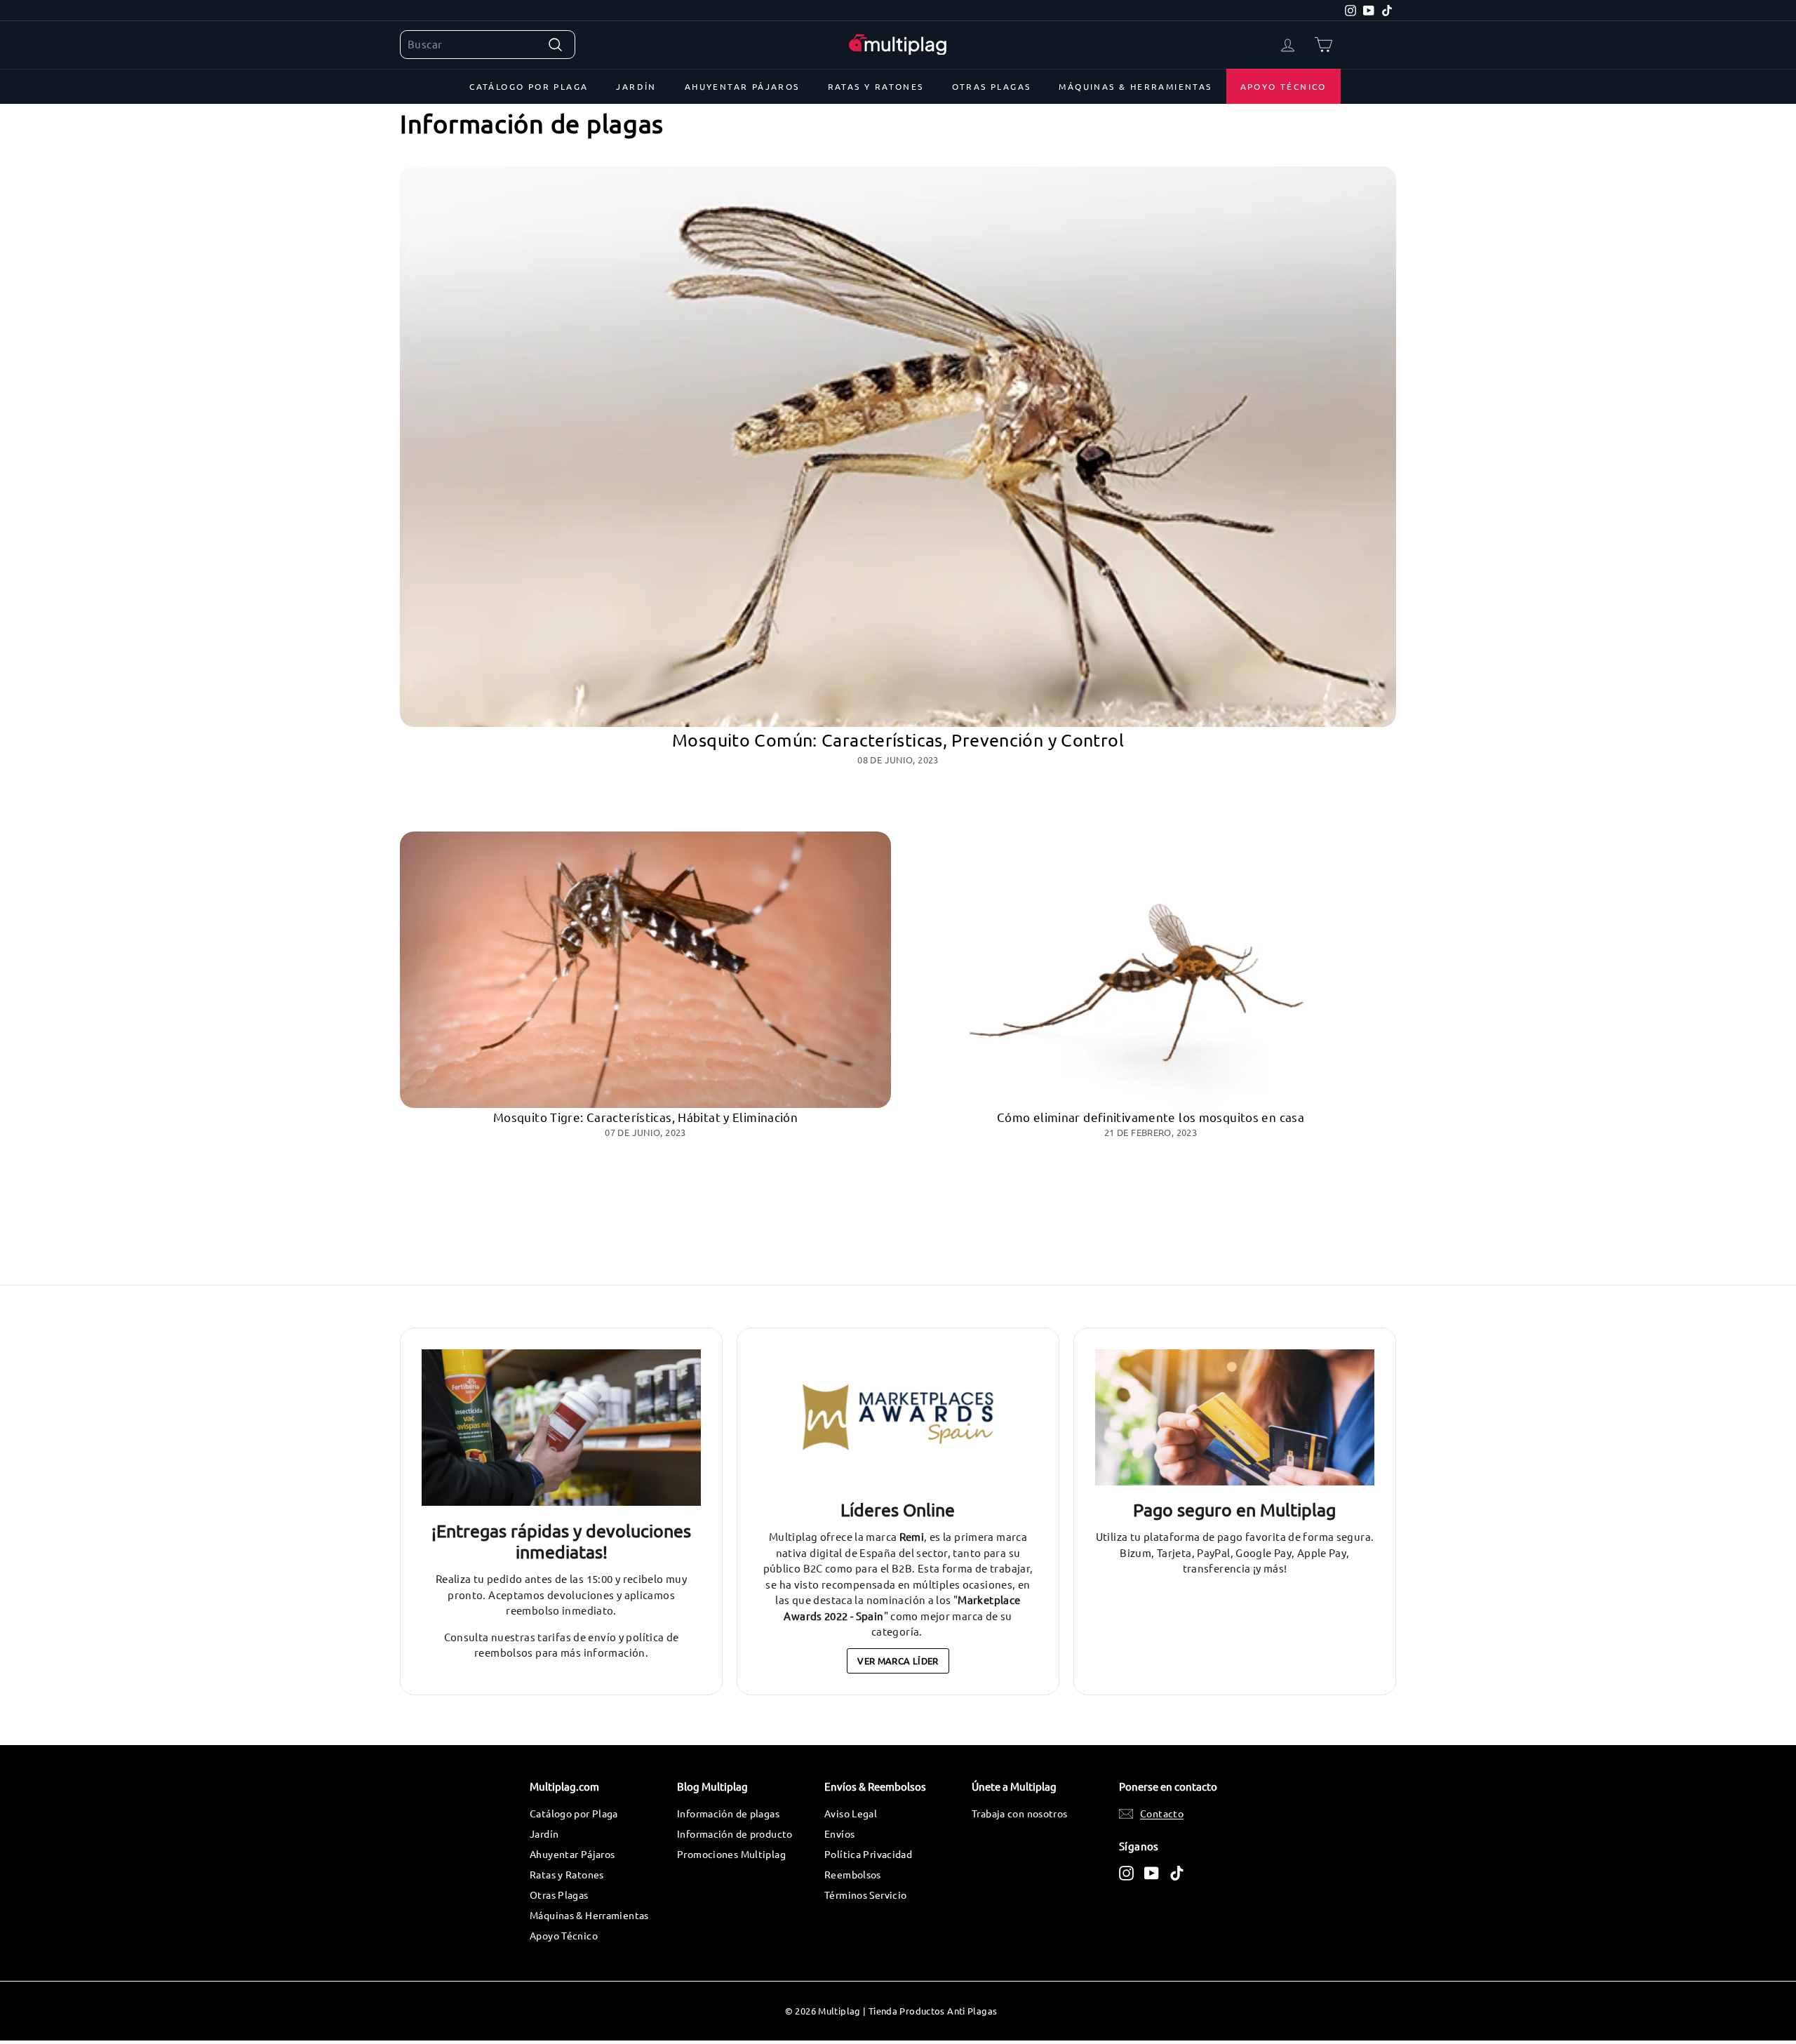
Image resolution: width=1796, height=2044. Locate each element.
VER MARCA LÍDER (898, 1661)
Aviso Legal (851, 1813)
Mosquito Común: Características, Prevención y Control (898, 740)
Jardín (636, 86)
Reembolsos (853, 1874)
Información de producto (735, 1833)
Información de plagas (728, 1813)
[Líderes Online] (898, 1418)
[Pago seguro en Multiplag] (1235, 1418)
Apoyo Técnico (1284, 86)
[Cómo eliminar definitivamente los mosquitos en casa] (1151, 970)
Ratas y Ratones (876, 86)
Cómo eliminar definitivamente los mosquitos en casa (1151, 1117)
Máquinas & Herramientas (1135, 86)
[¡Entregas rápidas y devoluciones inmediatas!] (561, 1428)
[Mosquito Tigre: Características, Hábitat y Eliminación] (645, 970)
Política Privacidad (868, 1854)
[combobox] (488, 45)
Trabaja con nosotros (1020, 1813)
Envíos (839, 1833)
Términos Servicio (865, 1895)
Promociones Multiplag (731, 1854)
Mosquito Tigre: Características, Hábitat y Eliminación (645, 1117)
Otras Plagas (992, 86)
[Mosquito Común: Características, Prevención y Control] (898, 447)
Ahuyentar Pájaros (742, 86)
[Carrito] (1323, 45)
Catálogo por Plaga (529, 86)
